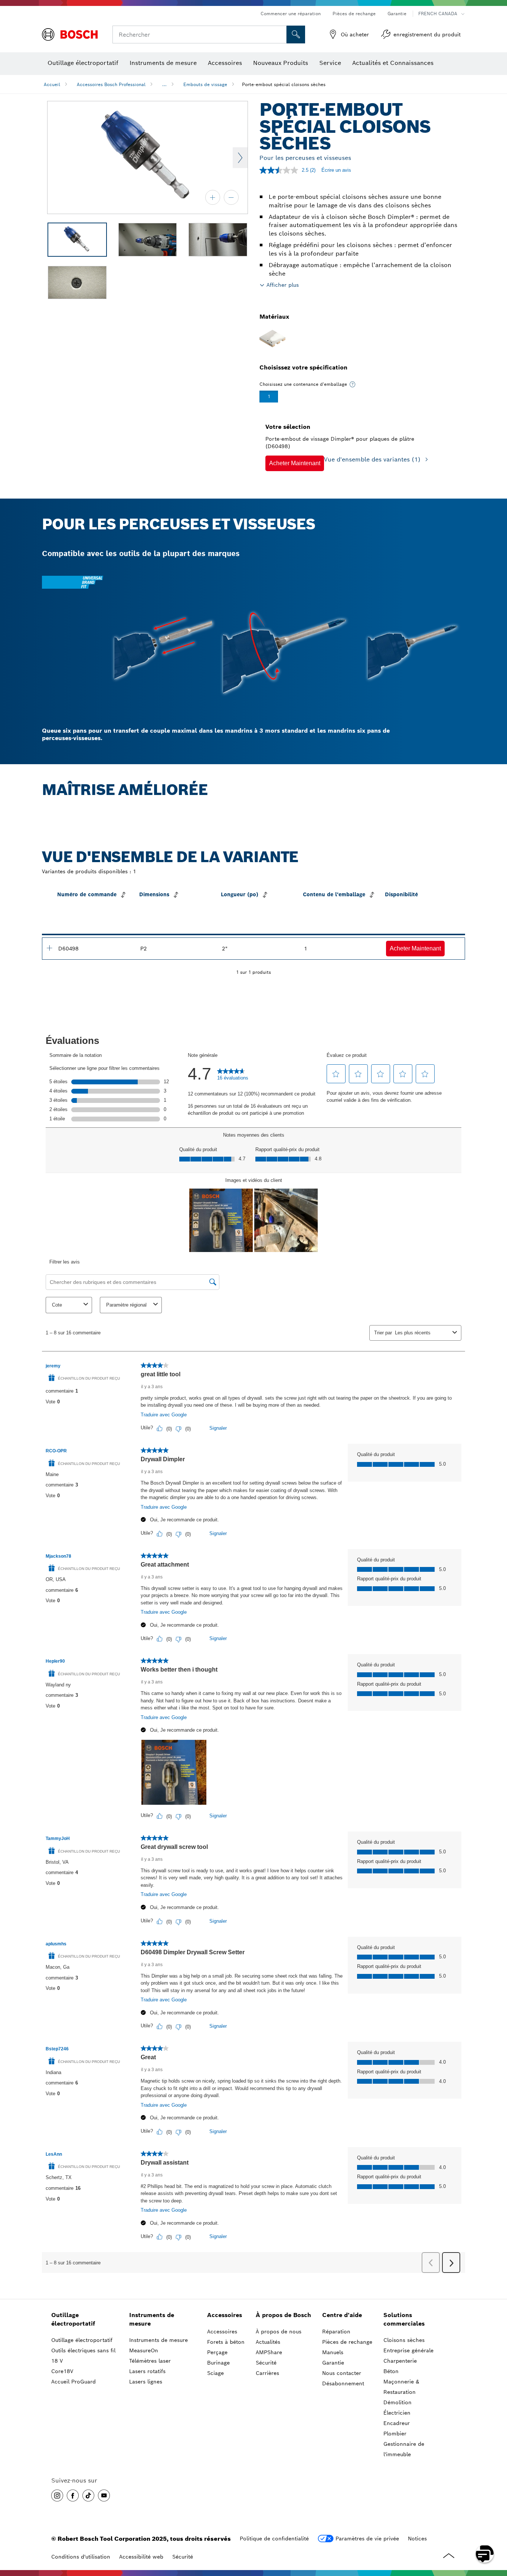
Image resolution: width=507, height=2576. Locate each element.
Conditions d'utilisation (81, 2557)
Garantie (397, 14)
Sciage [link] (215, 2373)
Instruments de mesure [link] (152, 2319)
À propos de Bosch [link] (283, 2315)
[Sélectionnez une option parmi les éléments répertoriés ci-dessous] (353, 384)
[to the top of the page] (496, 2532)
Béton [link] (391, 2371)
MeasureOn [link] (144, 2350)
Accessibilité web (141, 2557)
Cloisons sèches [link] (404, 2340)
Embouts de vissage (205, 84)
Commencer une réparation (291, 14)
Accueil (52, 84)
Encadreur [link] (397, 2423)
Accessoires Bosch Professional (111, 84)
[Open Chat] (485, 2554)
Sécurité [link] (266, 2363)
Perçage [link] (217, 2352)
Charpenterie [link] (400, 2361)
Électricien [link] (397, 2413)
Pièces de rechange (354, 14)
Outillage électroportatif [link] (73, 2319)
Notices (417, 2539)
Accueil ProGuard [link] (73, 2382)
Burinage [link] (218, 2363)
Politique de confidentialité (274, 2539)
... (164, 84)
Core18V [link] (62, 2371)
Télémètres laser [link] (150, 2361)
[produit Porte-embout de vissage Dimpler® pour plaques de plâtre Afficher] (49, 948)
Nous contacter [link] (342, 2373)
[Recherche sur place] (296, 34)
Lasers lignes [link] (146, 2382)
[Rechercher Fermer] (280, 34)
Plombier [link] (395, 2434)
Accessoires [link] (225, 2315)
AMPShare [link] (269, 2352)
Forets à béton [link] (226, 2342)
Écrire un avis (336, 170)
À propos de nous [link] (279, 2332)
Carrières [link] (267, 2373)
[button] (295, 463)
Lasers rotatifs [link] (147, 2371)
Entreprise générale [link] (408, 2350)
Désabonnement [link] (343, 2383)
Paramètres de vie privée (367, 2539)
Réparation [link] (336, 2332)
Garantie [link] (333, 2363)
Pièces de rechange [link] (347, 2342)
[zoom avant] (213, 197)
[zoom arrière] (231, 197)
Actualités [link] (268, 2342)
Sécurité (183, 2557)
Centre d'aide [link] (342, 2315)
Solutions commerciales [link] (404, 2319)
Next (240, 158)
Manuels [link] (333, 2352)
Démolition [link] (398, 2402)
